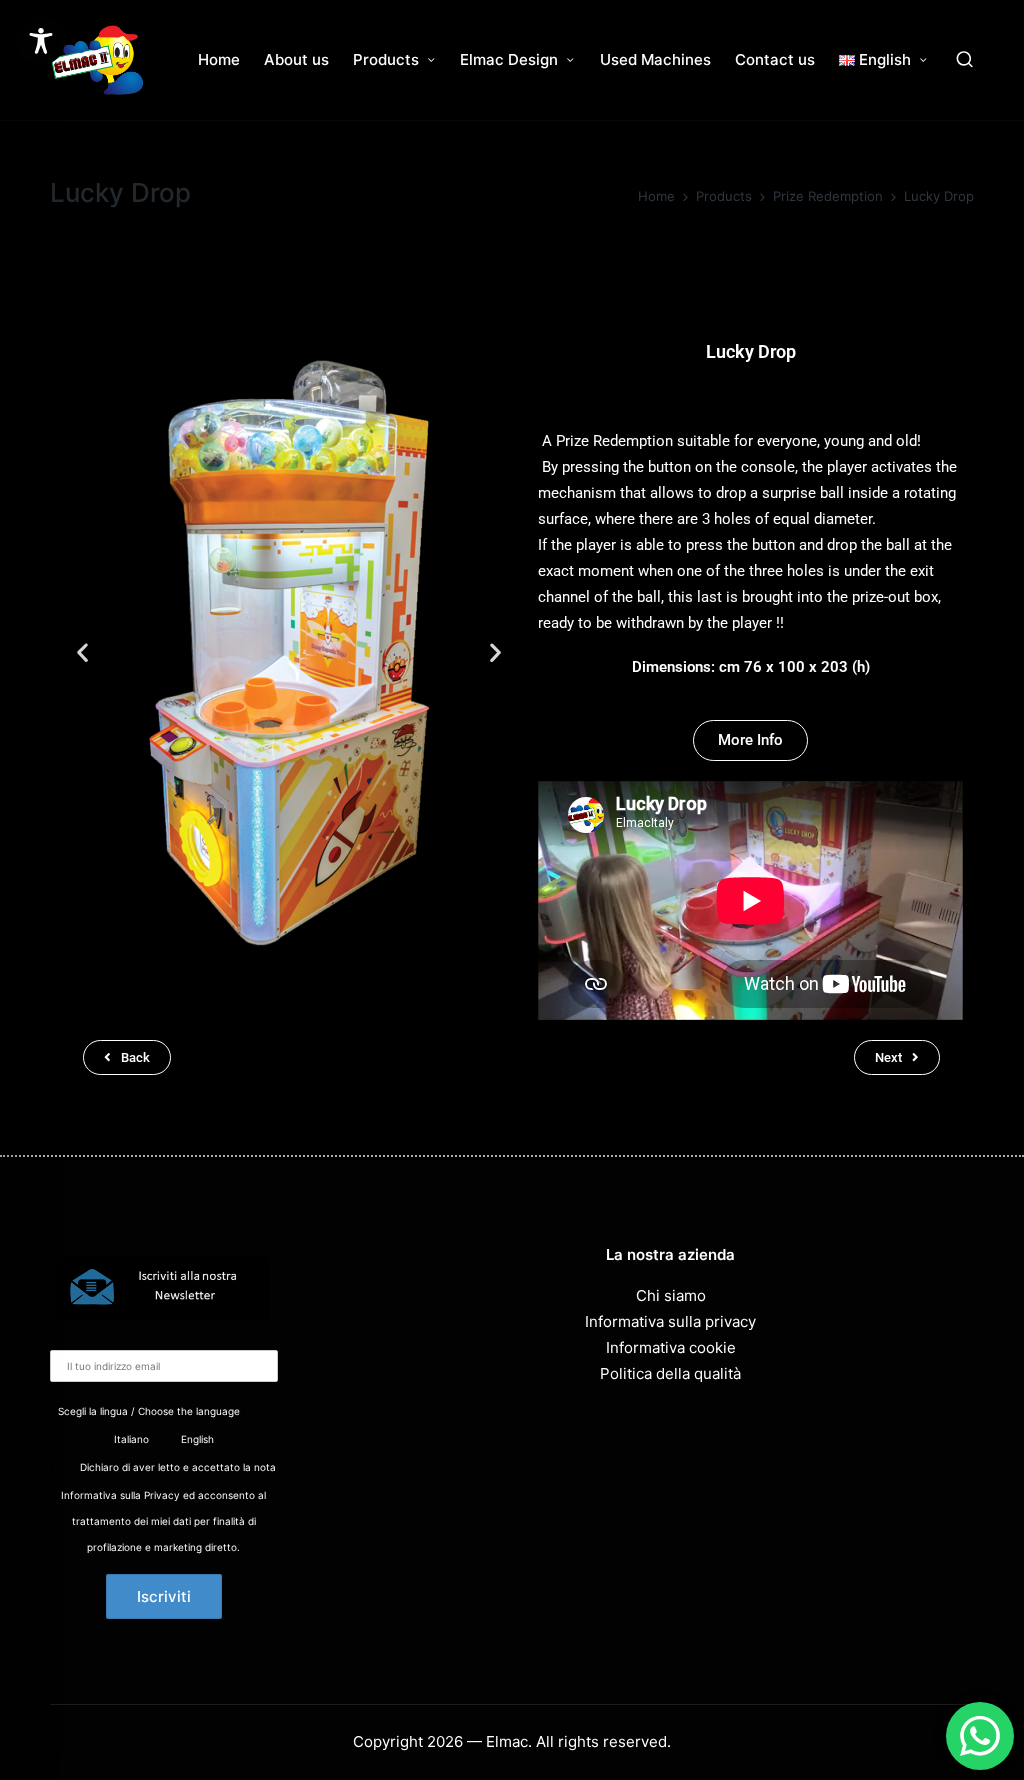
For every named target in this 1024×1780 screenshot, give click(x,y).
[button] (82, 651)
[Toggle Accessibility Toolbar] (41, 41)
